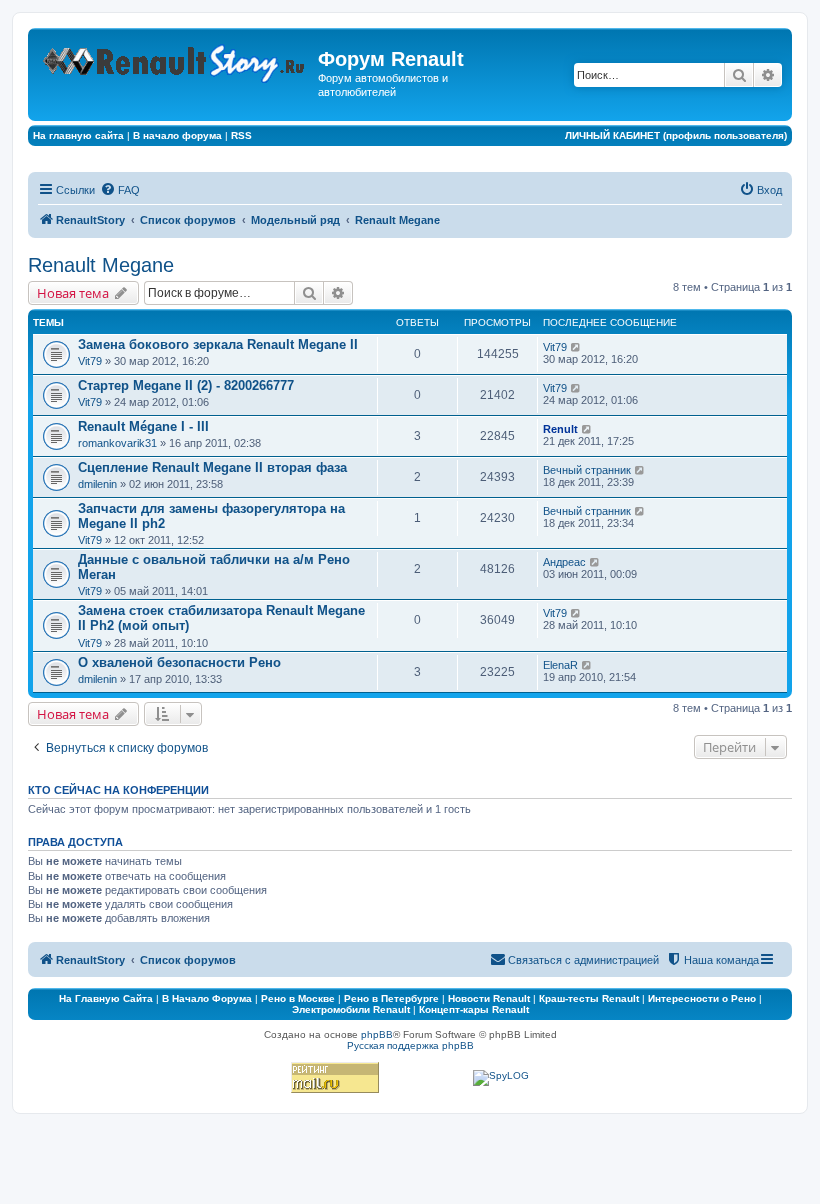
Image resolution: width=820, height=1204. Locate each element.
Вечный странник (587, 470)
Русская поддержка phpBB (410, 1045)
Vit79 (90, 361)
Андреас (564, 562)
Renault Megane (101, 265)
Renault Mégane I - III (143, 426)
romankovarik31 (117, 443)
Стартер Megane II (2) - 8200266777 (186, 385)
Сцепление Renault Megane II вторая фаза (212, 467)
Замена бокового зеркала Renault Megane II (218, 344)
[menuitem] (120, 190)
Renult (560, 429)
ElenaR (560, 665)
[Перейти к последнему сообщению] (576, 347)
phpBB (377, 1034)
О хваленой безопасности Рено (179, 662)
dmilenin (97, 484)
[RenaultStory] (175, 59)
